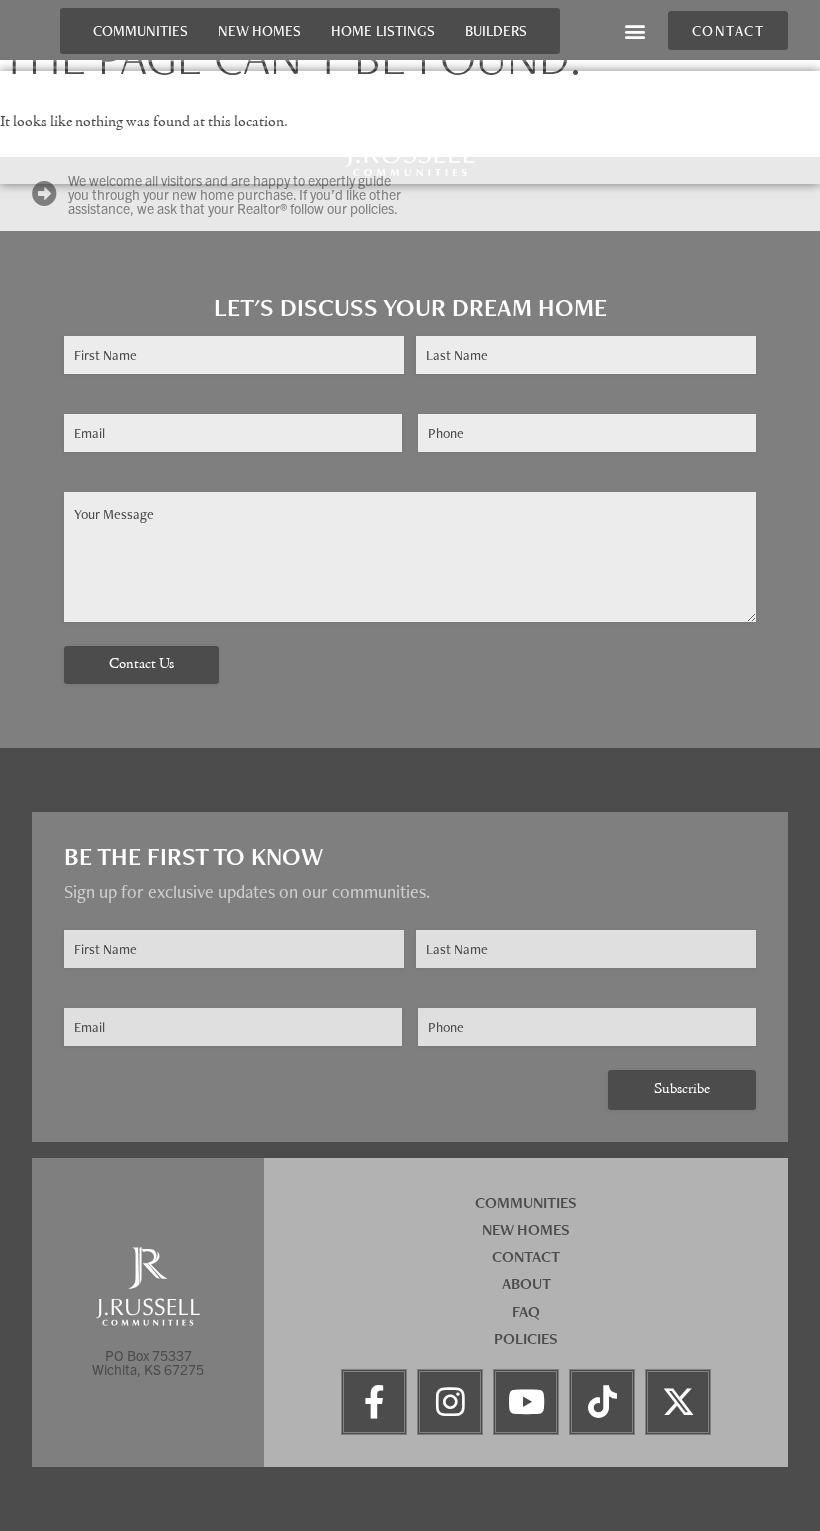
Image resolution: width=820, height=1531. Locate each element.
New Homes (259, 30)
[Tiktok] (602, 1402)
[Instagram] (450, 1402)
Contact (526, 1256)
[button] (635, 30)
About (526, 1283)
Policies (526, 1338)
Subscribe (682, 1089)
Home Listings (383, 30)
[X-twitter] (678, 1402)
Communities (140, 30)
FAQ (526, 1311)
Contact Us (141, 664)
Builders (496, 30)
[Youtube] (526, 1402)
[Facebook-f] (374, 1402)
